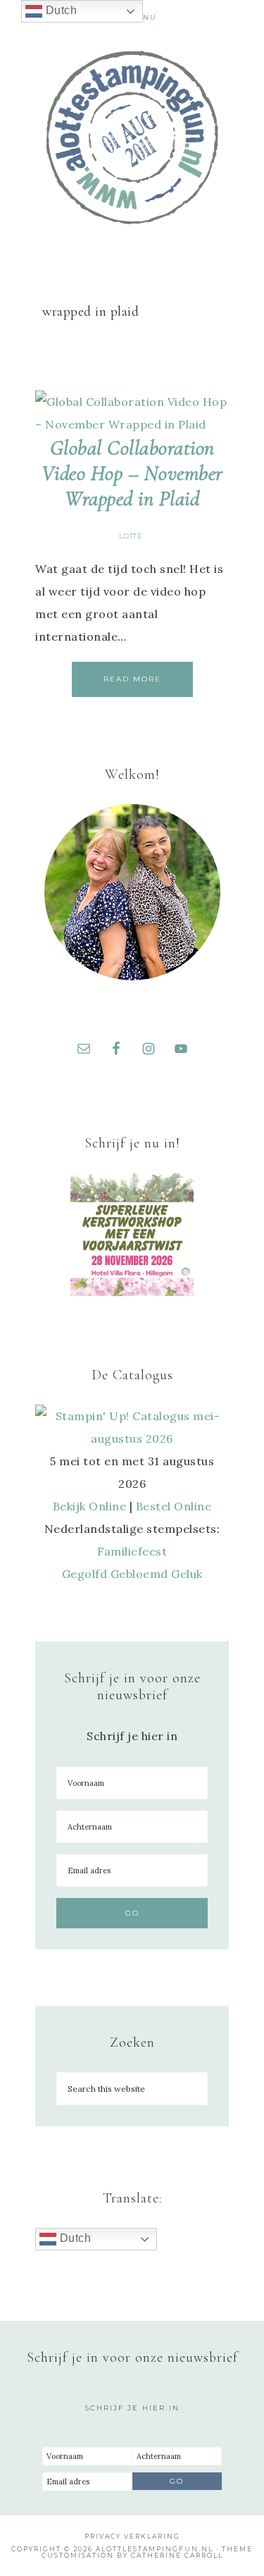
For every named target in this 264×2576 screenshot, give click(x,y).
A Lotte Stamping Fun (132, 137)
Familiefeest (132, 1551)
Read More (132, 679)
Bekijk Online (90, 1506)
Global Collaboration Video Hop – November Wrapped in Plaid (132, 473)
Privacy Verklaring (132, 2536)
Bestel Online (174, 1506)
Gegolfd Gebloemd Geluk (132, 1574)
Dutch (74, 2238)
